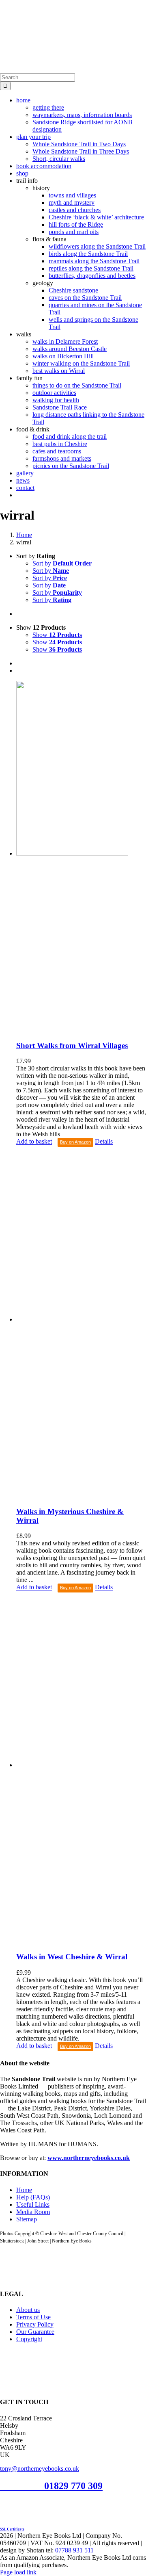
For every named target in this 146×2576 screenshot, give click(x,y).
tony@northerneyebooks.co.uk (40, 2469)
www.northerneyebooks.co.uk (89, 2158)
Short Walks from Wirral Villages (72, 1045)
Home (24, 2190)
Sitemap (27, 2219)
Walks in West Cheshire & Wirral (72, 1957)
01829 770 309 (73, 2486)
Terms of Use (33, 2317)
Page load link (18, 2572)
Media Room (33, 2212)
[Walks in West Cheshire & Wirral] (81, 1769)
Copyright (29, 2339)
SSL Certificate (12, 2529)
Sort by (62, 563)
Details (104, 1142)
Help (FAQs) (33, 2197)
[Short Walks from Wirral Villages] (81, 857)
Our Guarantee (35, 2332)
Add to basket (34, 1142)
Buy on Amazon (75, 1142)
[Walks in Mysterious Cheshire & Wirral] (81, 1323)
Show (57, 635)
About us (28, 2310)
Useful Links (33, 2204)
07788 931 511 (74, 2550)
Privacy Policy (35, 2324)
